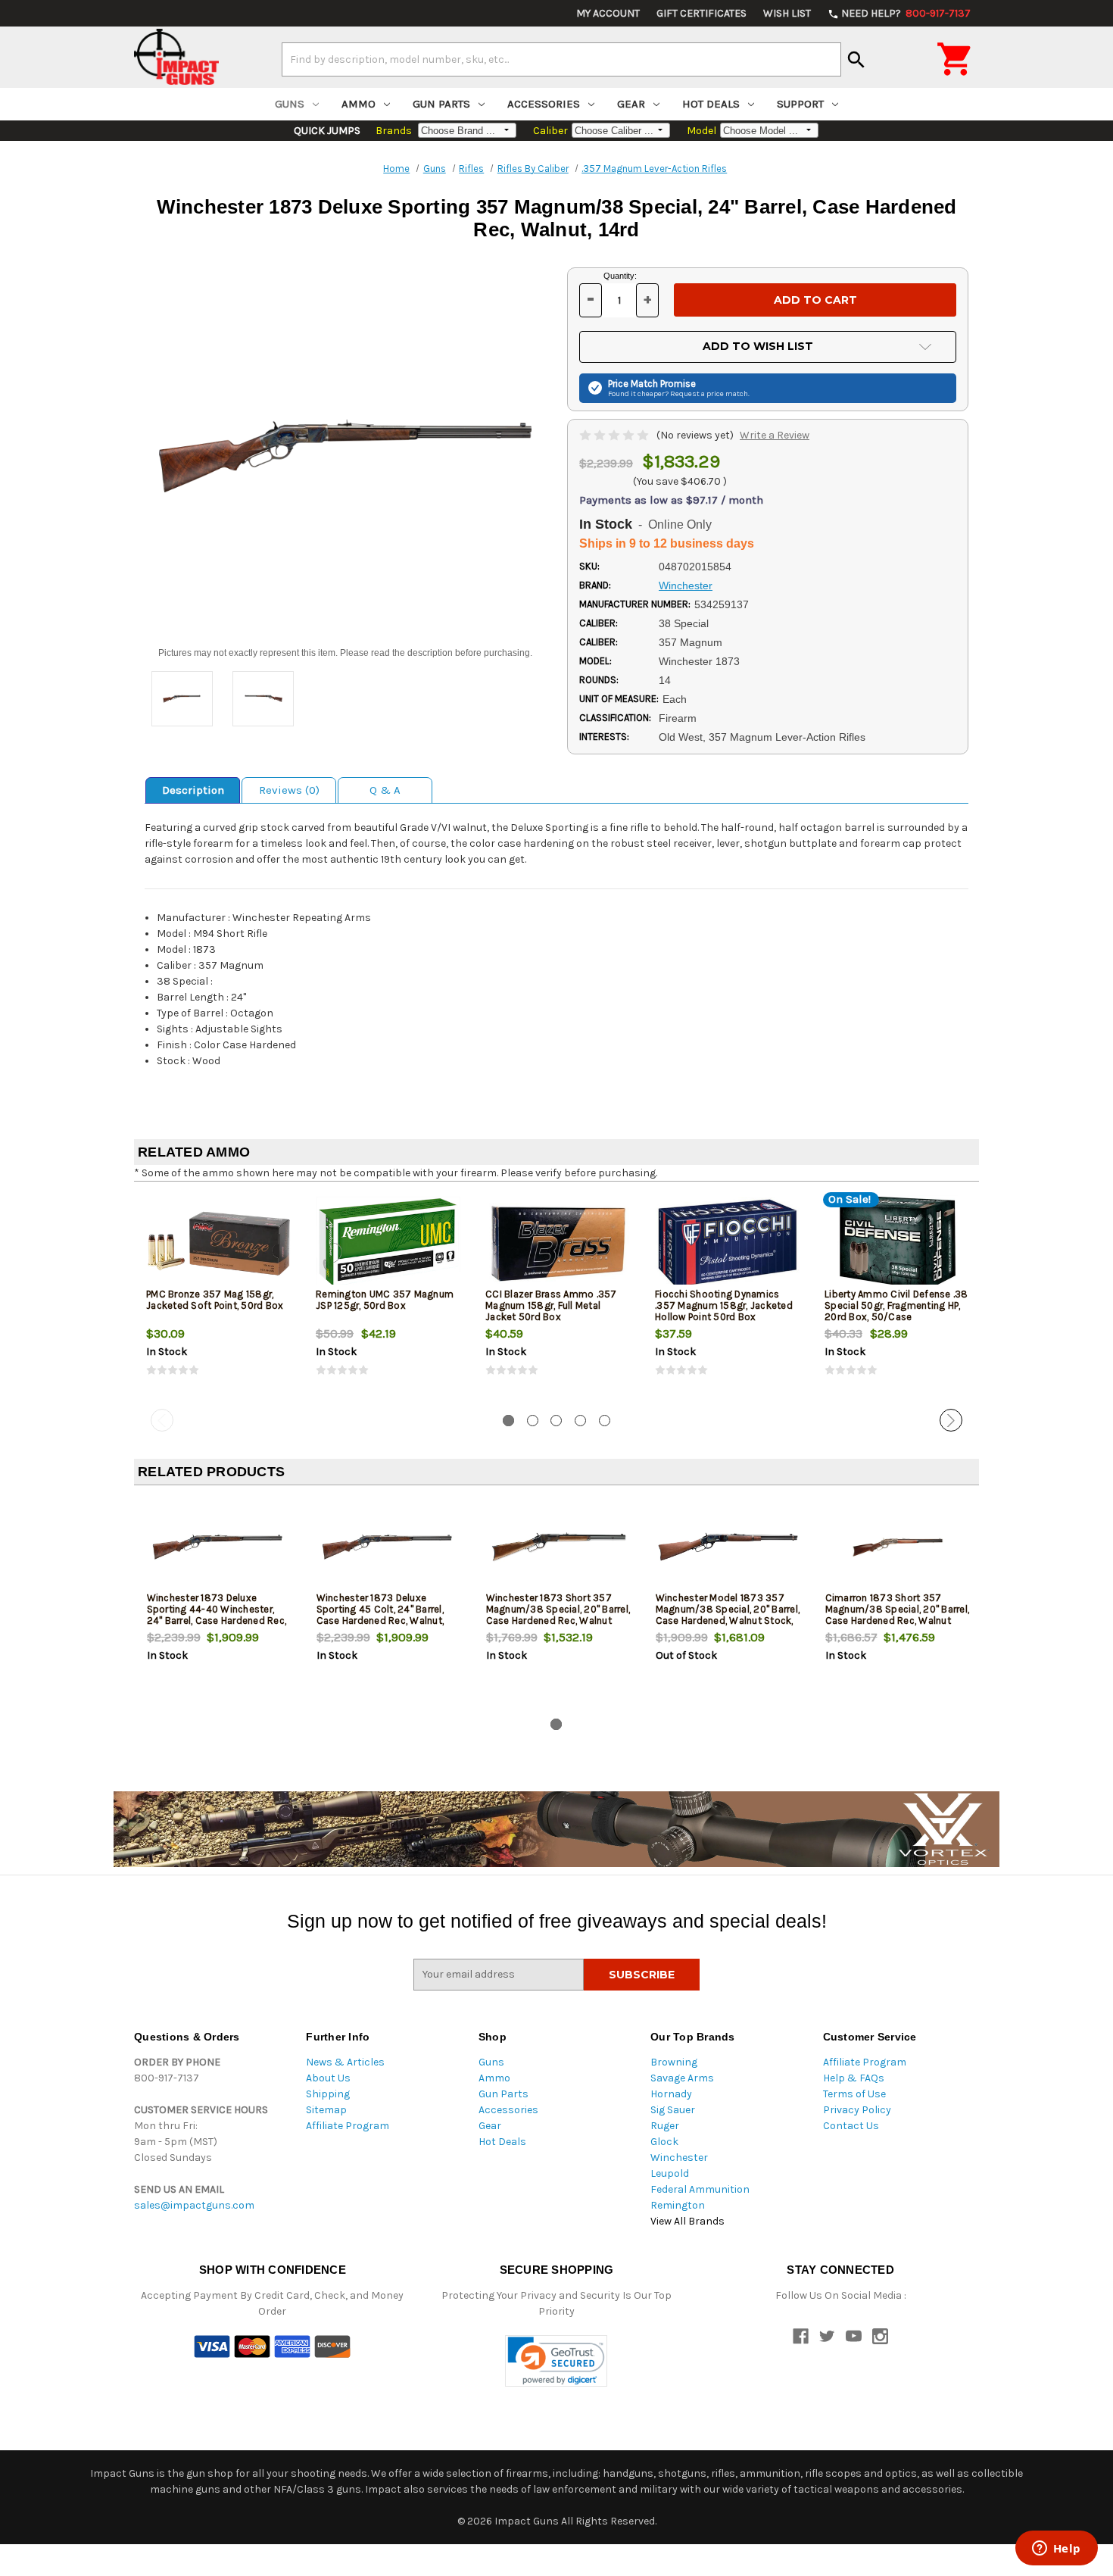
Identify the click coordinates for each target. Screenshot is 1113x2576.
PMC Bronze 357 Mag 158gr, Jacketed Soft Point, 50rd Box (215, 1300)
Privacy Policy (857, 2110)
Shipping (328, 2094)
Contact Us (851, 2126)
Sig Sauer (673, 2110)
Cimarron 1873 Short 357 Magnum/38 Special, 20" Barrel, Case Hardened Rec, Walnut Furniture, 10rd (898, 1615)
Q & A (385, 790)
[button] (556, 2361)
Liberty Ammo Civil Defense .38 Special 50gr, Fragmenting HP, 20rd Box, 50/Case (896, 1305)
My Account (608, 13)
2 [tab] (533, 1421)
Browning (674, 2062)
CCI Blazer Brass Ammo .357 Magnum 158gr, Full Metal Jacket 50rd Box (551, 1305)
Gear (631, 104)
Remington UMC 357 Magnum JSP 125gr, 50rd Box (385, 1300)
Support (800, 104)
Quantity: (620, 276)
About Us (328, 2078)
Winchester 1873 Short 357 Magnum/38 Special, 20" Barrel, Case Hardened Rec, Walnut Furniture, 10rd (558, 1615)
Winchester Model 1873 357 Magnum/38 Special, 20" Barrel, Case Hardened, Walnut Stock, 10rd (728, 1615)
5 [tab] (605, 1421)
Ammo (359, 104)
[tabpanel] (219, 1298)
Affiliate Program (348, 2126)
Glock (664, 2142)
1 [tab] (508, 1421)
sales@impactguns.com (194, 2205)
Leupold (670, 2173)
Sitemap (326, 2110)
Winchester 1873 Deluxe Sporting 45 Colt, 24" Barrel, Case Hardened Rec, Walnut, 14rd (380, 1615)
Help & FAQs (854, 2078)
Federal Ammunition (700, 2189)
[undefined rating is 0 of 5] (615, 435)
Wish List (787, 13)
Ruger (665, 2126)
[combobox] (561, 59)
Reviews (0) (289, 790)
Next (951, 1420)
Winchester (679, 2158)
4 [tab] (580, 1421)
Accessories (544, 104)
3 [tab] (556, 1421)
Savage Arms (682, 2078)
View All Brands (687, 2221)
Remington (678, 2205)
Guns (290, 104)
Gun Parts (441, 104)
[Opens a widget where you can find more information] (1056, 2549)
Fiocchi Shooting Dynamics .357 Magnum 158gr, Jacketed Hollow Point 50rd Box (724, 1305)
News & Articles (345, 2062)
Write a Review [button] (775, 435)
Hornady (671, 2094)
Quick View (220, 1243)
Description (193, 790)
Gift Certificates (701, 13)
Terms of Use (854, 2094)
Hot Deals (711, 104)
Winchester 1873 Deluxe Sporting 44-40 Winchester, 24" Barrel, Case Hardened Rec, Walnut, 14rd (217, 1615)
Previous (162, 1420)
